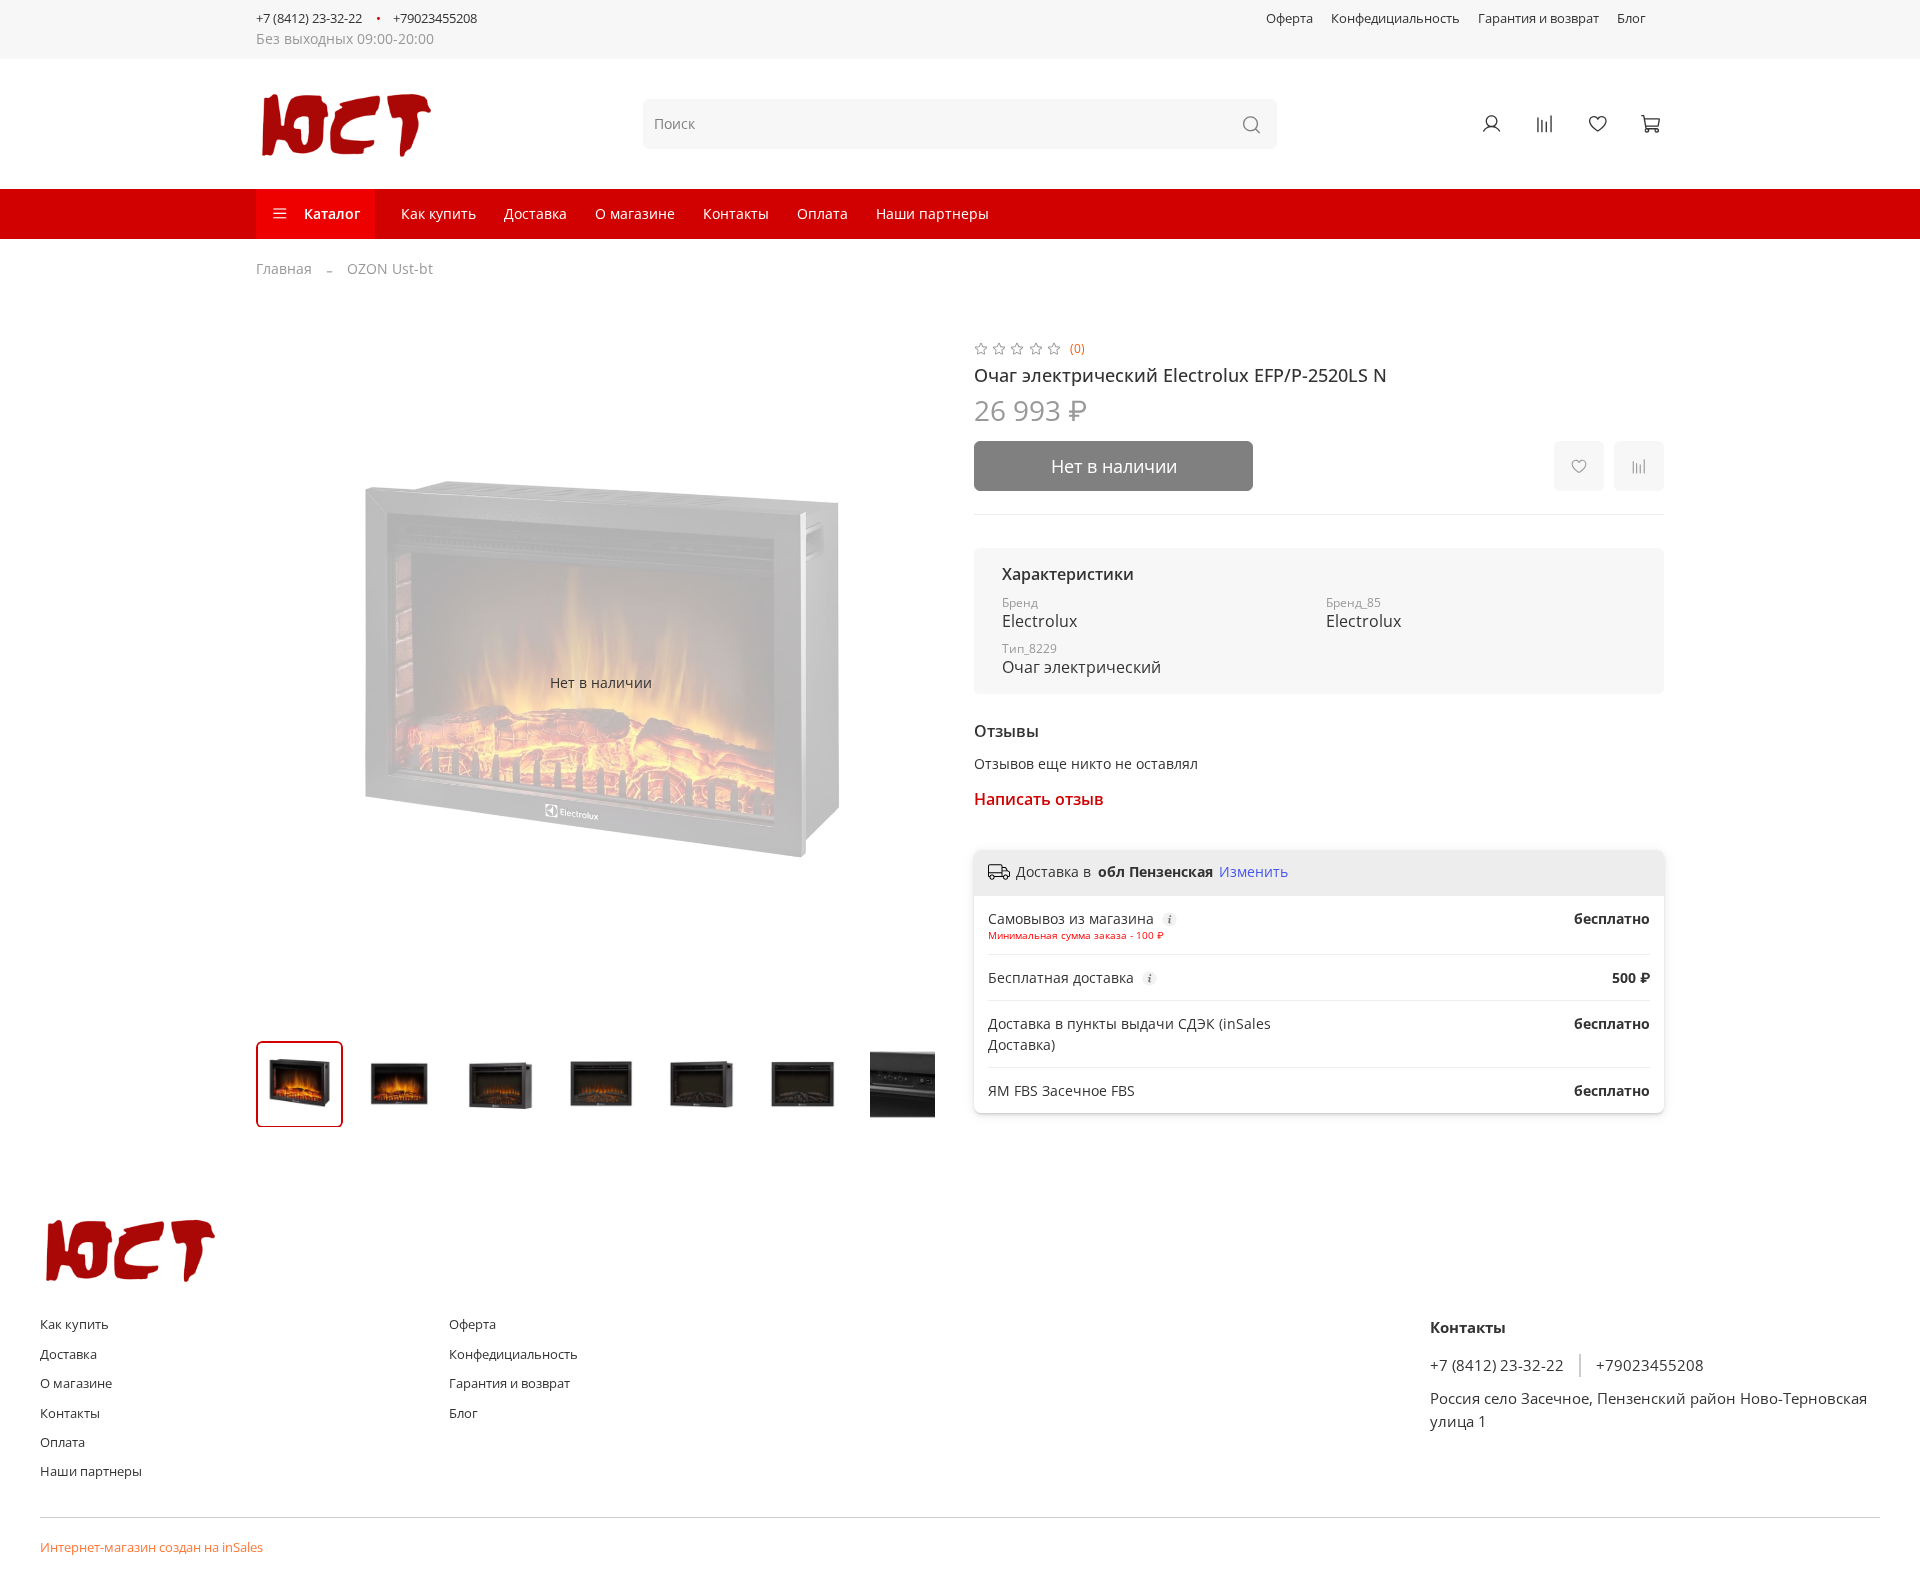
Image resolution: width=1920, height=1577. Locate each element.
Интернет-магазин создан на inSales (151, 1547)
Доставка (535, 213)
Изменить (1253, 872)
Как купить (438, 213)
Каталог (332, 213)
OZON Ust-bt (390, 268)
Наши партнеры (932, 213)
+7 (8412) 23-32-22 (309, 18)
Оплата (822, 213)
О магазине (635, 213)
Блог (1631, 18)
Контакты (736, 213)
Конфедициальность (1395, 18)
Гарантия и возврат (1538, 18)
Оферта (1289, 18)
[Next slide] (918, 682)
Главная (284, 268)
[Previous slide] (284, 682)
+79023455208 (435, 18)
